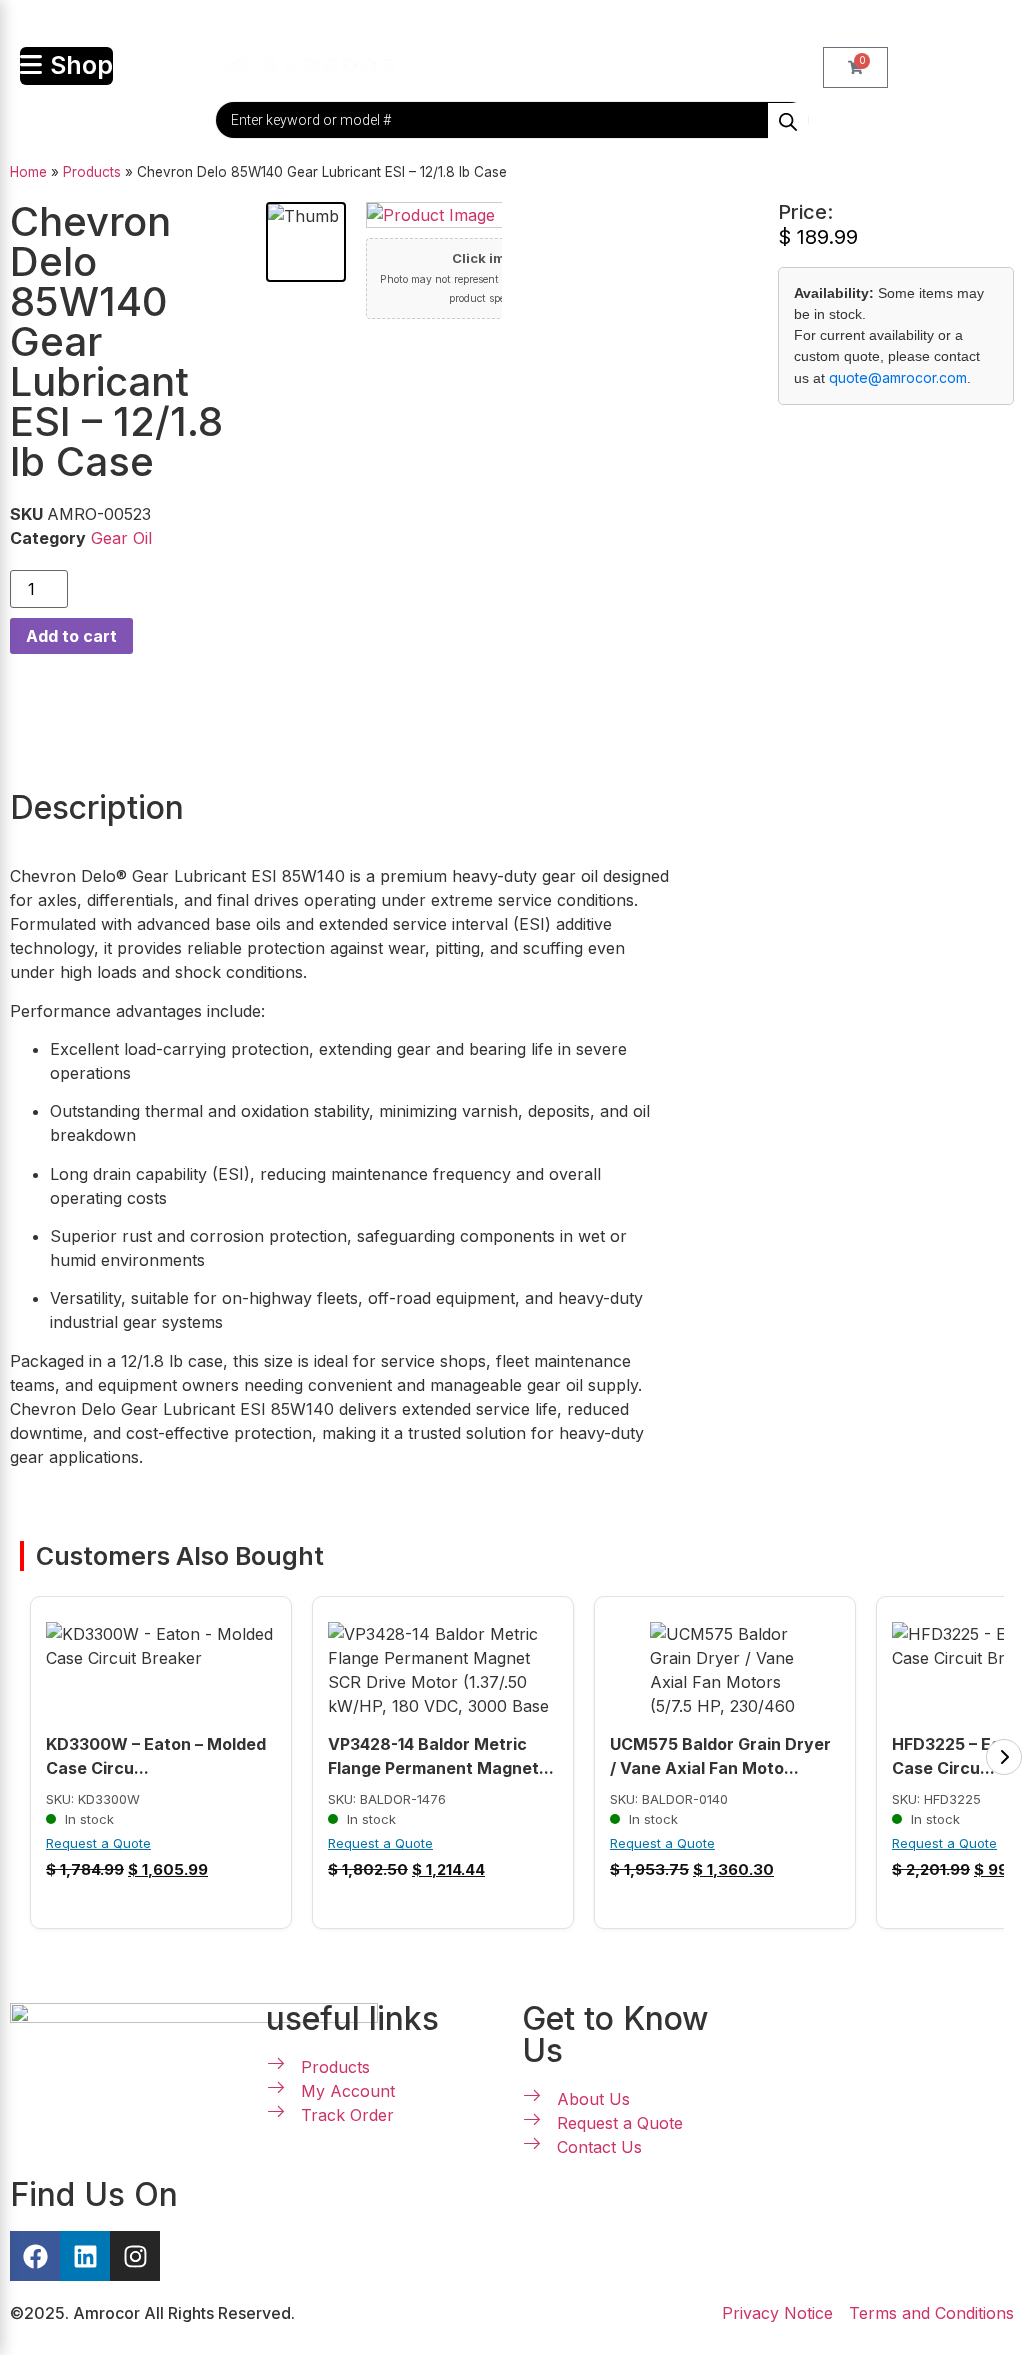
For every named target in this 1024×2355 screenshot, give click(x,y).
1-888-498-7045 (522, 23)
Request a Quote (98, 1843)
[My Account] (436, 60)
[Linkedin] (85, 2256)
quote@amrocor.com (898, 377)
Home (28, 172)
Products (92, 172)
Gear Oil (121, 538)
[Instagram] (135, 2256)
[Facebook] (35, 2256)
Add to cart (71, 636)
